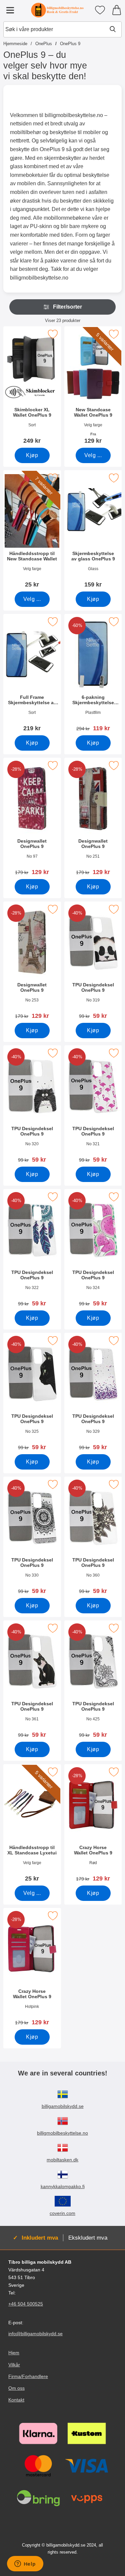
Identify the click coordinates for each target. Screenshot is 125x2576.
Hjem (14, 2353)
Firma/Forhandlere (28, 2376)
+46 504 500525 (26, 2304)
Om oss (16, 2388)
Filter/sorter (67, 307)
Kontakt (16, 2400)
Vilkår (14, 2365)
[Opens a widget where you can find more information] (25, 2564)
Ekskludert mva (88, 2238)
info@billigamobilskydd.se (35, 2334)
